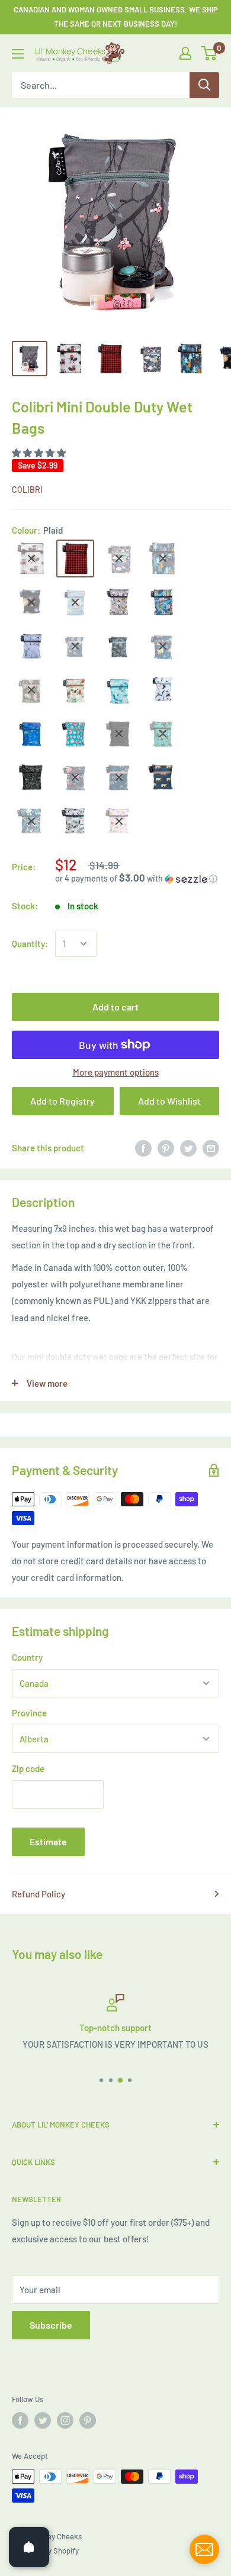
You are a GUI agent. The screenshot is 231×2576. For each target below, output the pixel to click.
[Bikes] (119, 646)
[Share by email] (211, 1148)
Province (29, 1713)
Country (27, 1657)
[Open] (29, 2547)
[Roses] (75, 777)
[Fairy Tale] (119, 559)
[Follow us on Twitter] (43, 2420)
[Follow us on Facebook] (20, 2420)
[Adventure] (31, 777)
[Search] (204, 85)
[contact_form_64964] (204, 2549)
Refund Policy (38, 1894)
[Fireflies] (31, 821)
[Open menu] (18, 54)
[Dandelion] (75, 646)
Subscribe (51, 2325)
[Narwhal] (75, 602)
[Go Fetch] (75, 821)
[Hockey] (163, 690)
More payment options (116, 1072)
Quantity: (30, 944)
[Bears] (163, 777)
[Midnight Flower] (119, 734)
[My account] (185, 53)
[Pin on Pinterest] (166, 1148)
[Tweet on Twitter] (188, 1148)
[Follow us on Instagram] (65, 2420)
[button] (40, 453)
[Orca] (163, 734)
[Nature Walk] (75, 690)
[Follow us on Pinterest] (88, 2420)
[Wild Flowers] (119, 821)
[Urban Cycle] (163, 602)
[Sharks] (119, 690)
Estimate (48, 1841)
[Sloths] (31, 690)
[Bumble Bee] (119, 602)
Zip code (28, 1768)
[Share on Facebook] (143, 1148)
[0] (209, 53)
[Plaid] (75, 559)
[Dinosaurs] (163, 646)
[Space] (31, 602)
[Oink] (75, 734)
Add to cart (115, 1007)
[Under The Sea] (31, 734)
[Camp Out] (163, 559)
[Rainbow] (119, 777)
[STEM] (31, 646)
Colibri (27, 490)
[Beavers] (31, 559)
